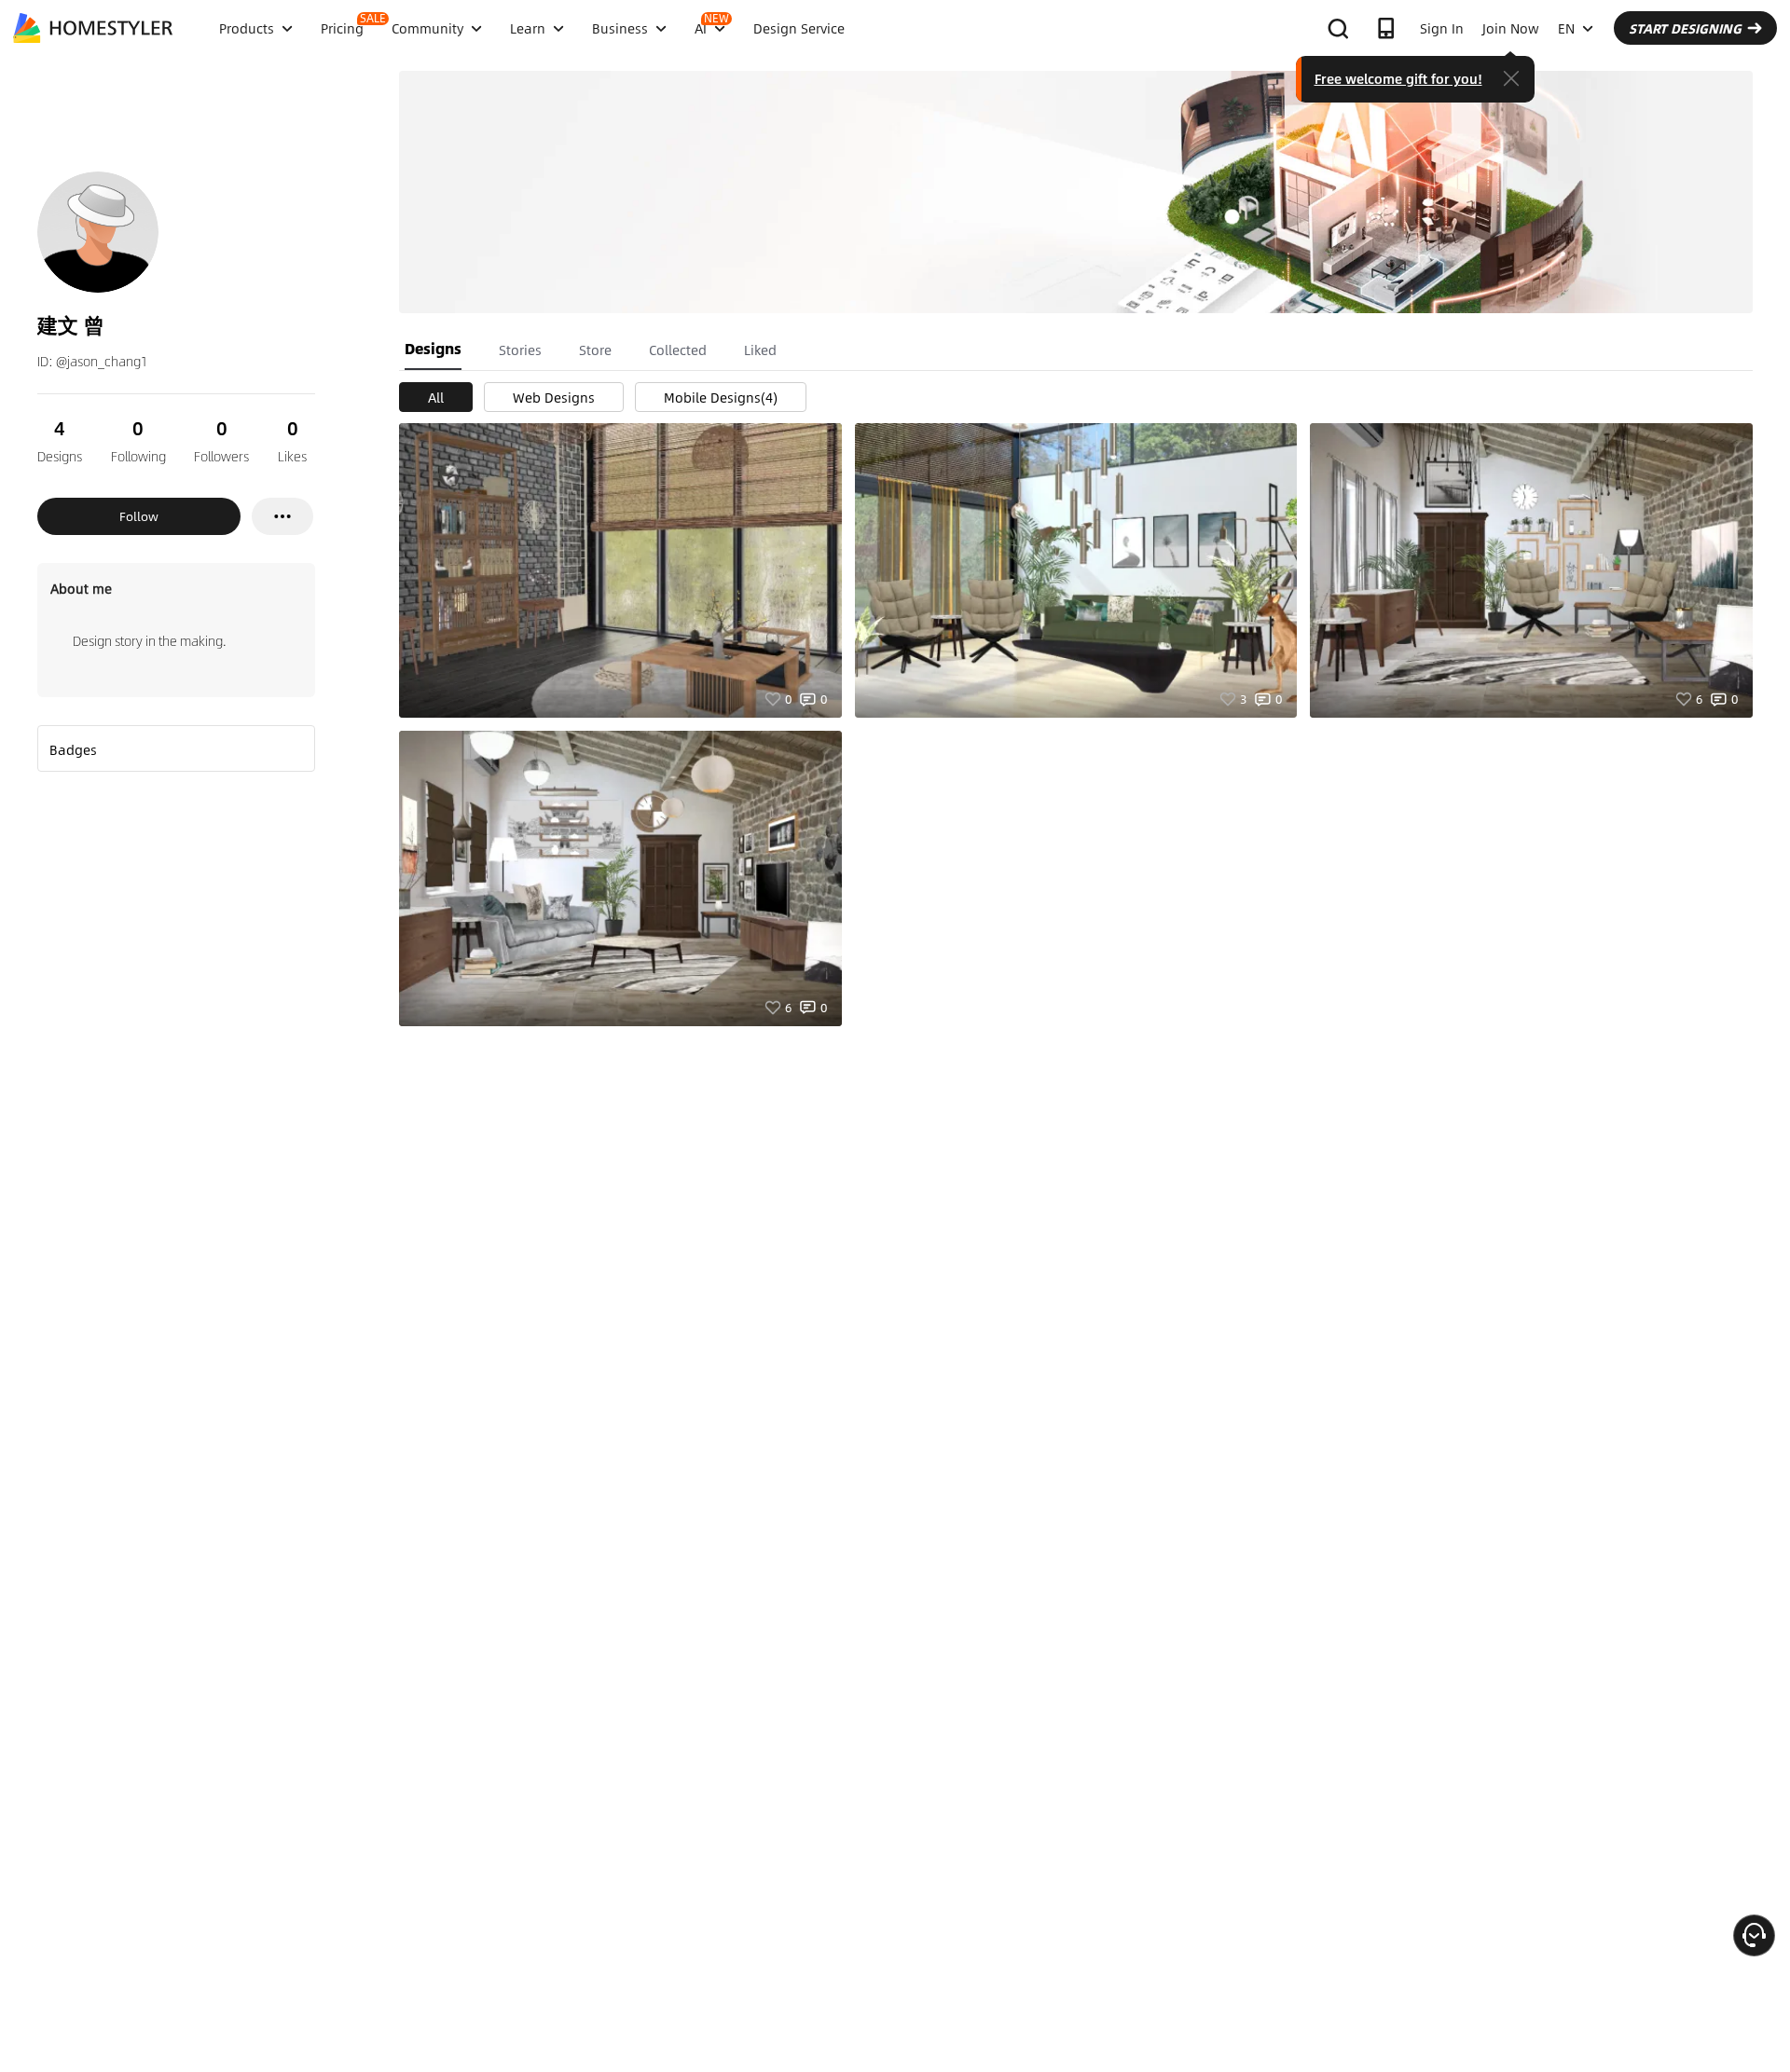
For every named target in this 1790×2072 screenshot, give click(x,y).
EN (1566, 28)
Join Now (1511, 28)
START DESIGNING (1685, 28)
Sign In (1442, 28)
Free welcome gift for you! (1398, 78)
